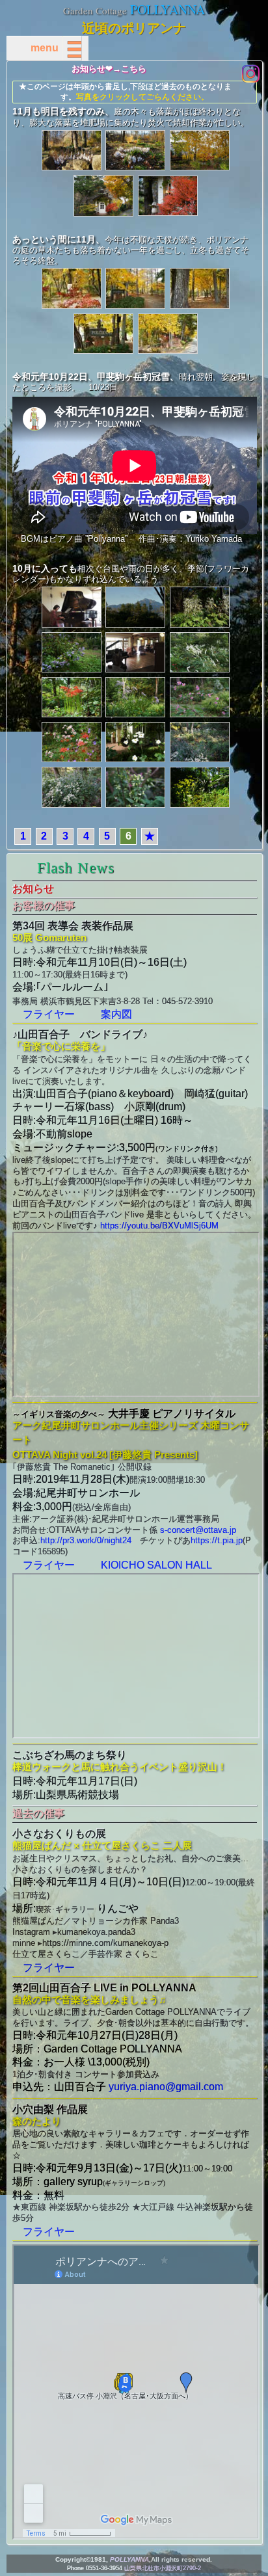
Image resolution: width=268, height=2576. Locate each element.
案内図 (116, 1014)
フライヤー (49, 1014)
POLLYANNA (167, 9)
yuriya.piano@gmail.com (166, 2087)
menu (55, 48)
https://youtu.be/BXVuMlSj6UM (159, 1226)
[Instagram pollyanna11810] (250, 73)
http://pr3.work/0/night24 (86, 1540)
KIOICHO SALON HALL (156, 1565)
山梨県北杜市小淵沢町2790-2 (163, 2568)
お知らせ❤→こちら (109, 69)
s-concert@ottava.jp (198, 1530)
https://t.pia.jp (217, 1540)
